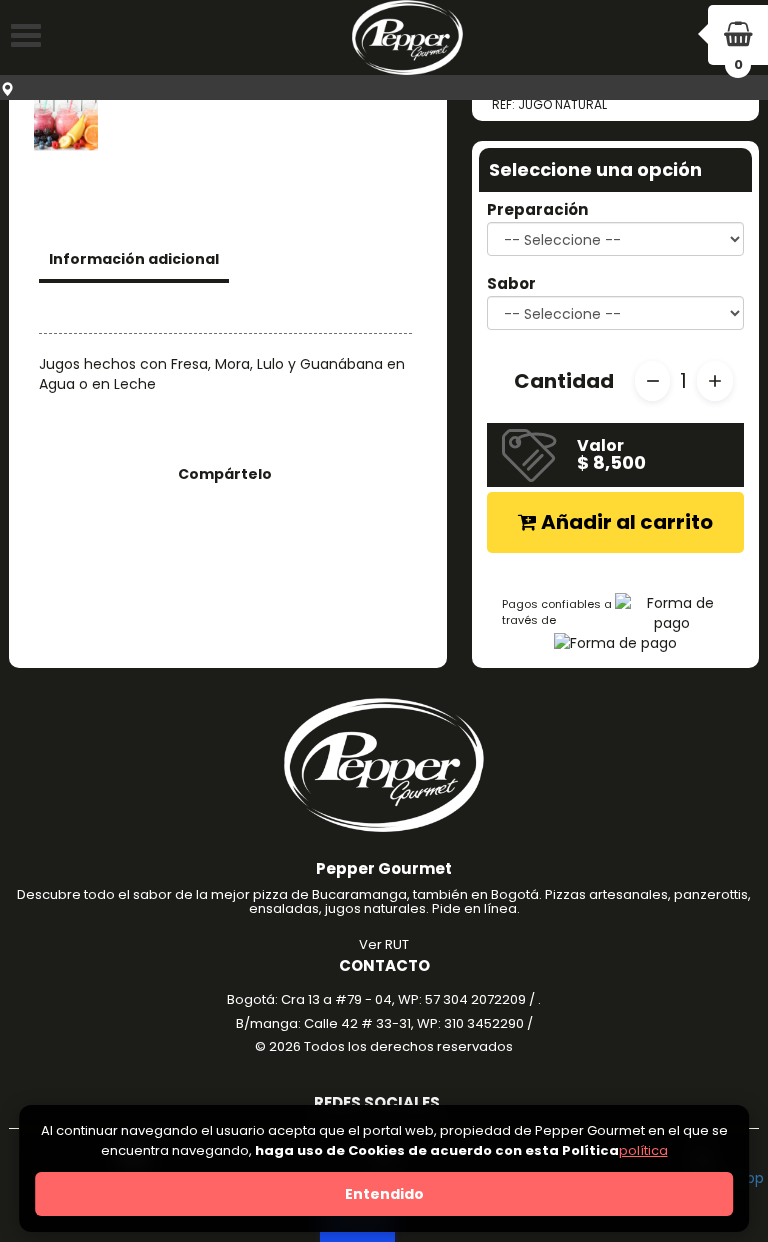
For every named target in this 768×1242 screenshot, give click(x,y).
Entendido (384, 1194)
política (643, 1150)
